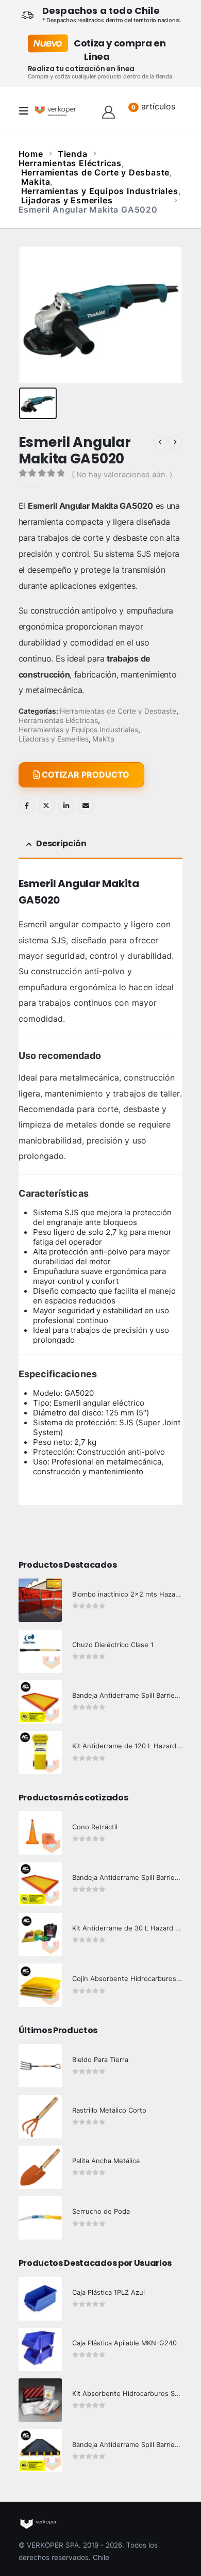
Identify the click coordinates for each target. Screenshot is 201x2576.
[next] (175, 442)
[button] (27, 111)
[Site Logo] (56, 111)
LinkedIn (66, 806)
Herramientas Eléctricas (58, 720)
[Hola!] (108, 111)
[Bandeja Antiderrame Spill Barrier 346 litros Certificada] (40, 1702)
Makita (103, 739)
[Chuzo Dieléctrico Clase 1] (40, 1651)
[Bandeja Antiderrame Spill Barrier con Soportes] (40, 2451)
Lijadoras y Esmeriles (54, 739)
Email (86, 806)
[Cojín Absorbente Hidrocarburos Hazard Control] (40, 1985)
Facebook (27, 806)
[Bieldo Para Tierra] (40, 2066)
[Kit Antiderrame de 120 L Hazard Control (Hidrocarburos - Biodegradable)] (40, 1752)
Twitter (46, 806)
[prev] (160, 442)
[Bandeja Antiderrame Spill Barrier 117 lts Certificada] (40, 1884)
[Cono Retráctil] (40, 1833)
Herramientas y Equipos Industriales (78, 730)
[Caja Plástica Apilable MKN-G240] (40, 2349)
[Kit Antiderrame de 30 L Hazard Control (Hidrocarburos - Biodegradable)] (40, 1935)
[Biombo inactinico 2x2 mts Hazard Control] (40, 1600)
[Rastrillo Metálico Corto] (40, 2117)
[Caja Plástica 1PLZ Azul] (40, 2299)
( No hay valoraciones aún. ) (122, 475)
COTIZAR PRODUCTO (85, 775)
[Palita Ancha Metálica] (40, 2167)
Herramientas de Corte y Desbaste (118, 711)
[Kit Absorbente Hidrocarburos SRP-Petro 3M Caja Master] (40, 2400)
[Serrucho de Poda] (40, 2218)
